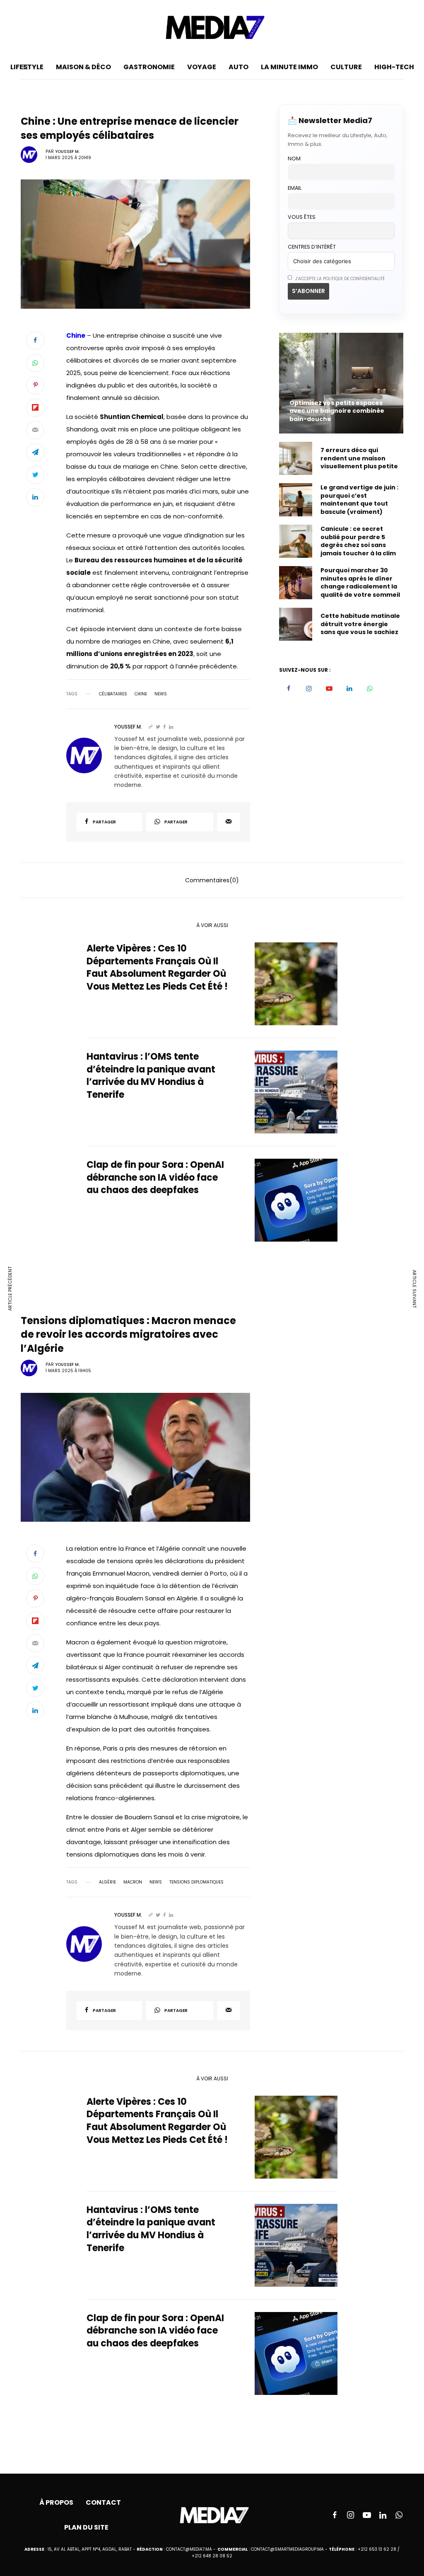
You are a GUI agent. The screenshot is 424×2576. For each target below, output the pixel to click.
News (161, 694)
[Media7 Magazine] (212, 27)
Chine (141, 694)
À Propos (56, 2502)
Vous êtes (302, 217)
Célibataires (113, 694)
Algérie (107, 1882)
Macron (133, 1882)
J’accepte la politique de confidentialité (339, 279)
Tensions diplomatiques (196, 1882)
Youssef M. (67, 151)
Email (295, 188)
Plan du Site (86, 2527)
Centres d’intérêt (312, 247)
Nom (294, 159)
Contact (103, 2502)
